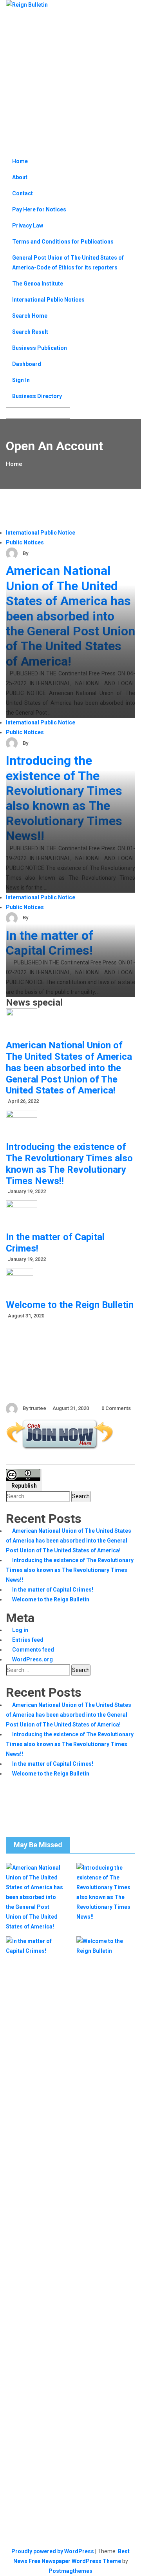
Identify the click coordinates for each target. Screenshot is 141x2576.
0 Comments (116, 1408)
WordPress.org (33, 1659)
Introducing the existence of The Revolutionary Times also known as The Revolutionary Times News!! (64, 798)
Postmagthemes (70, 2571)
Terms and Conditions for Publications (63, 242)
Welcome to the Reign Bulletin (70, 1305)
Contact (23, 193)
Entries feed (28, 1640)
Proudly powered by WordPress (53, 2551)
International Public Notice (41, 533)
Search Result (30, 332)
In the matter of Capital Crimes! (50, 943)
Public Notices (25, 542)
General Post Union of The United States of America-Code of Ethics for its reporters (68, 263)
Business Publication (40, 348)
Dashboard (27, 364)
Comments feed (33, 1650)
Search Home (30, 316)
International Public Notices (48, 300)
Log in (20, 1630)
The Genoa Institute (38, 284)
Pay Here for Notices (39, 209)
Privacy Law (28, 226)
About (20, 177)
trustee (38, 553)
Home (20, 161)
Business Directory (37, 396)
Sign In (21, 380)
